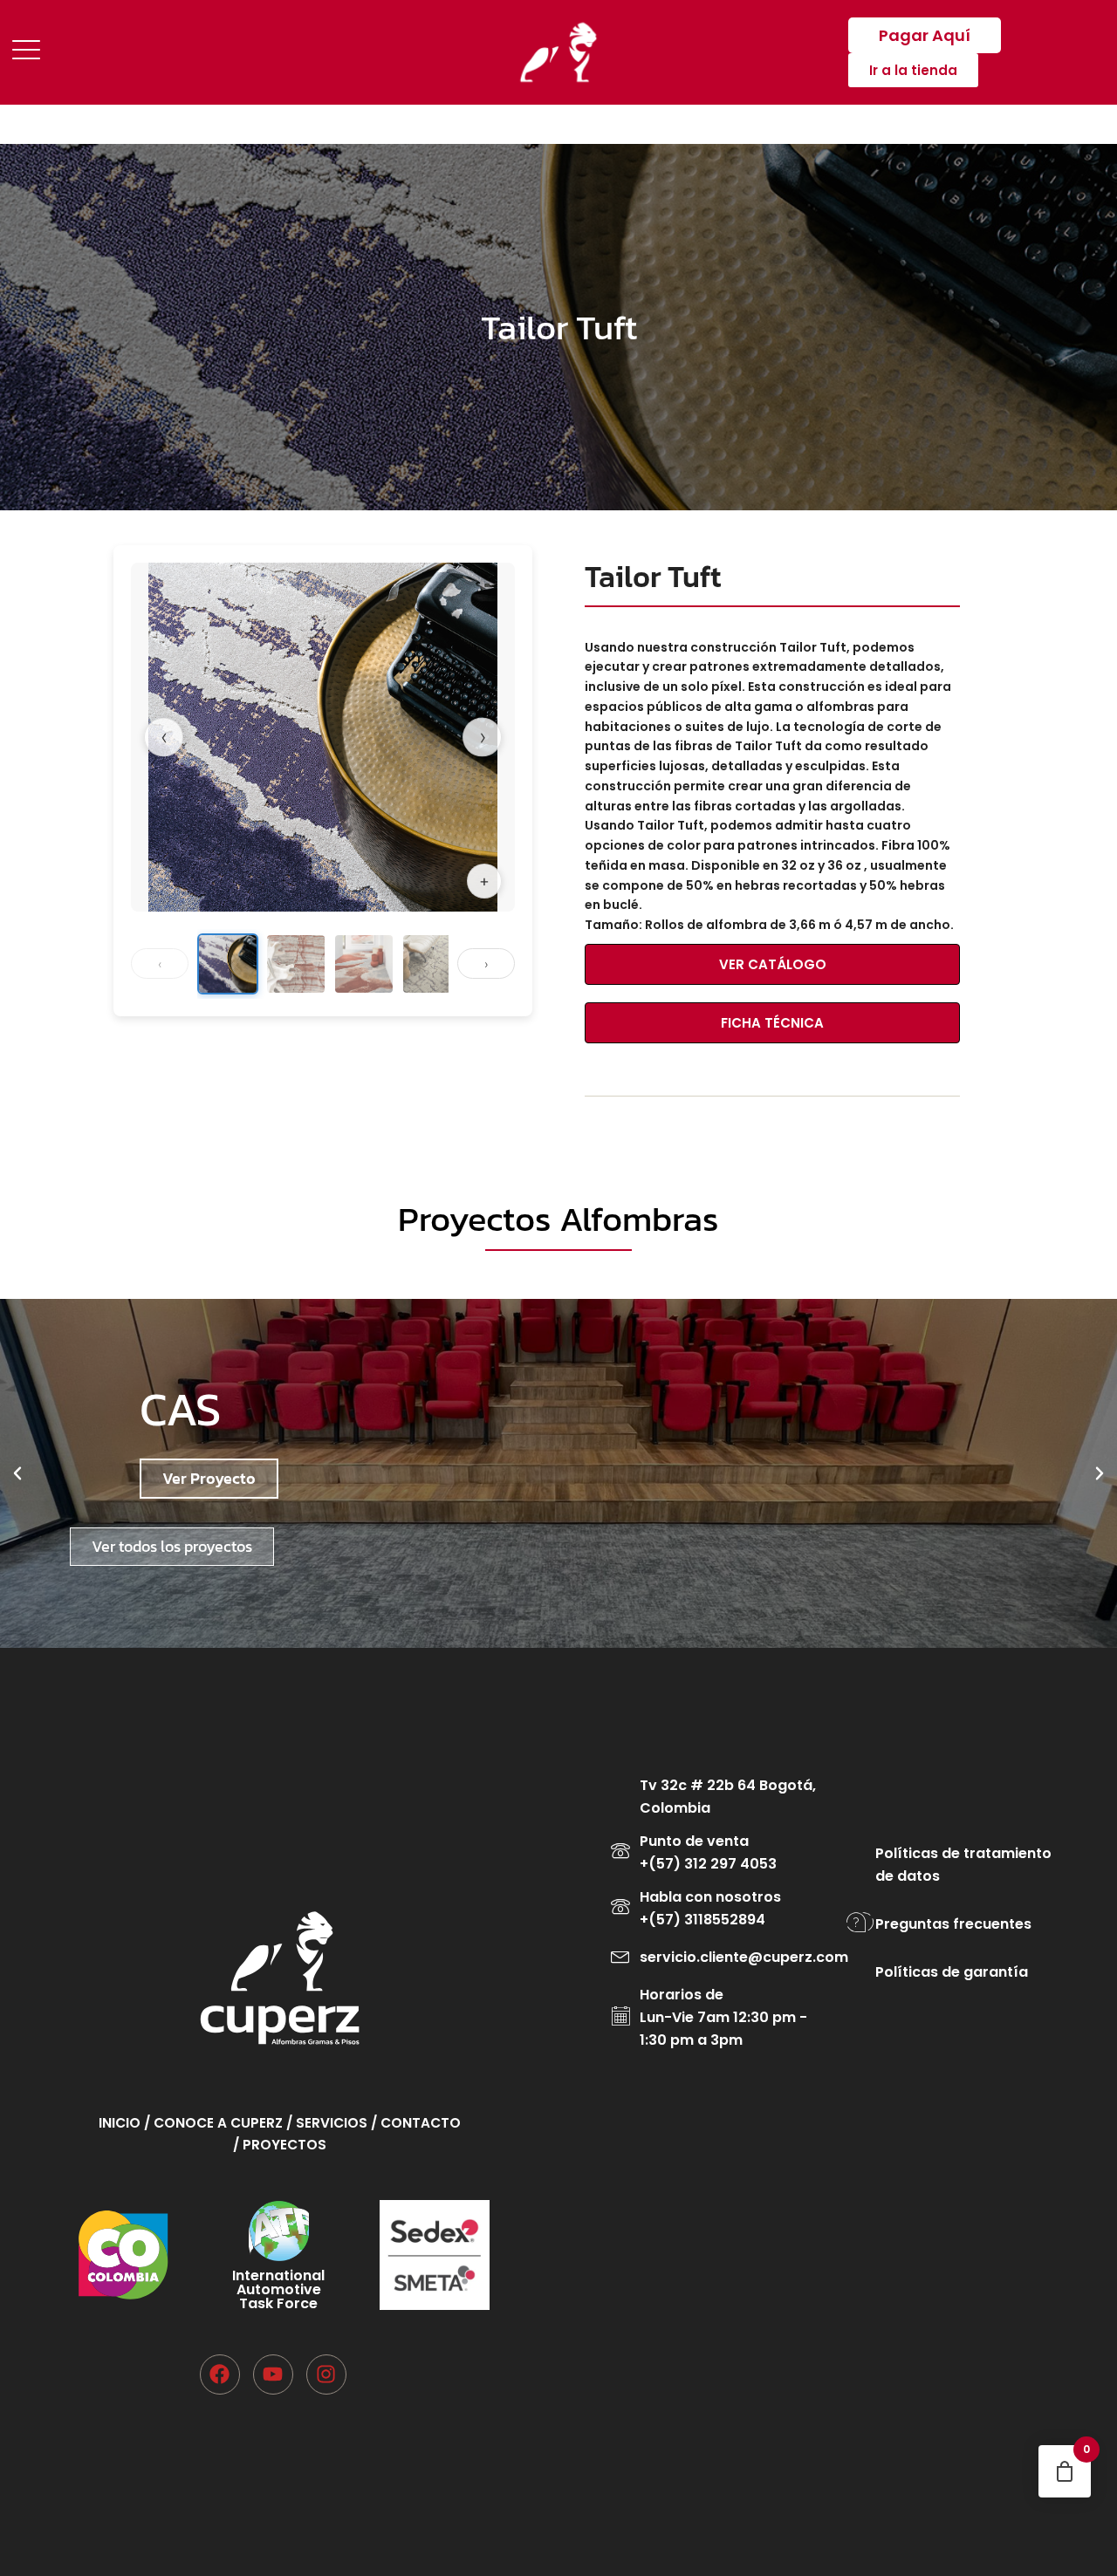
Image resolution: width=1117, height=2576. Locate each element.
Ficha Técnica (772, 1023)
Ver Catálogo (773, 964)
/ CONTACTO (416, 2123)
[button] (17, 1473)
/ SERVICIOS (329, 2123)
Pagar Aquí (925, 35)
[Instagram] (326, 2374)
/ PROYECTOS (280, 2145)
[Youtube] (273, 2374)
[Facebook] (220, 2374)
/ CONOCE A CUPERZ (215, 2123)
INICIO (121, 2123)
